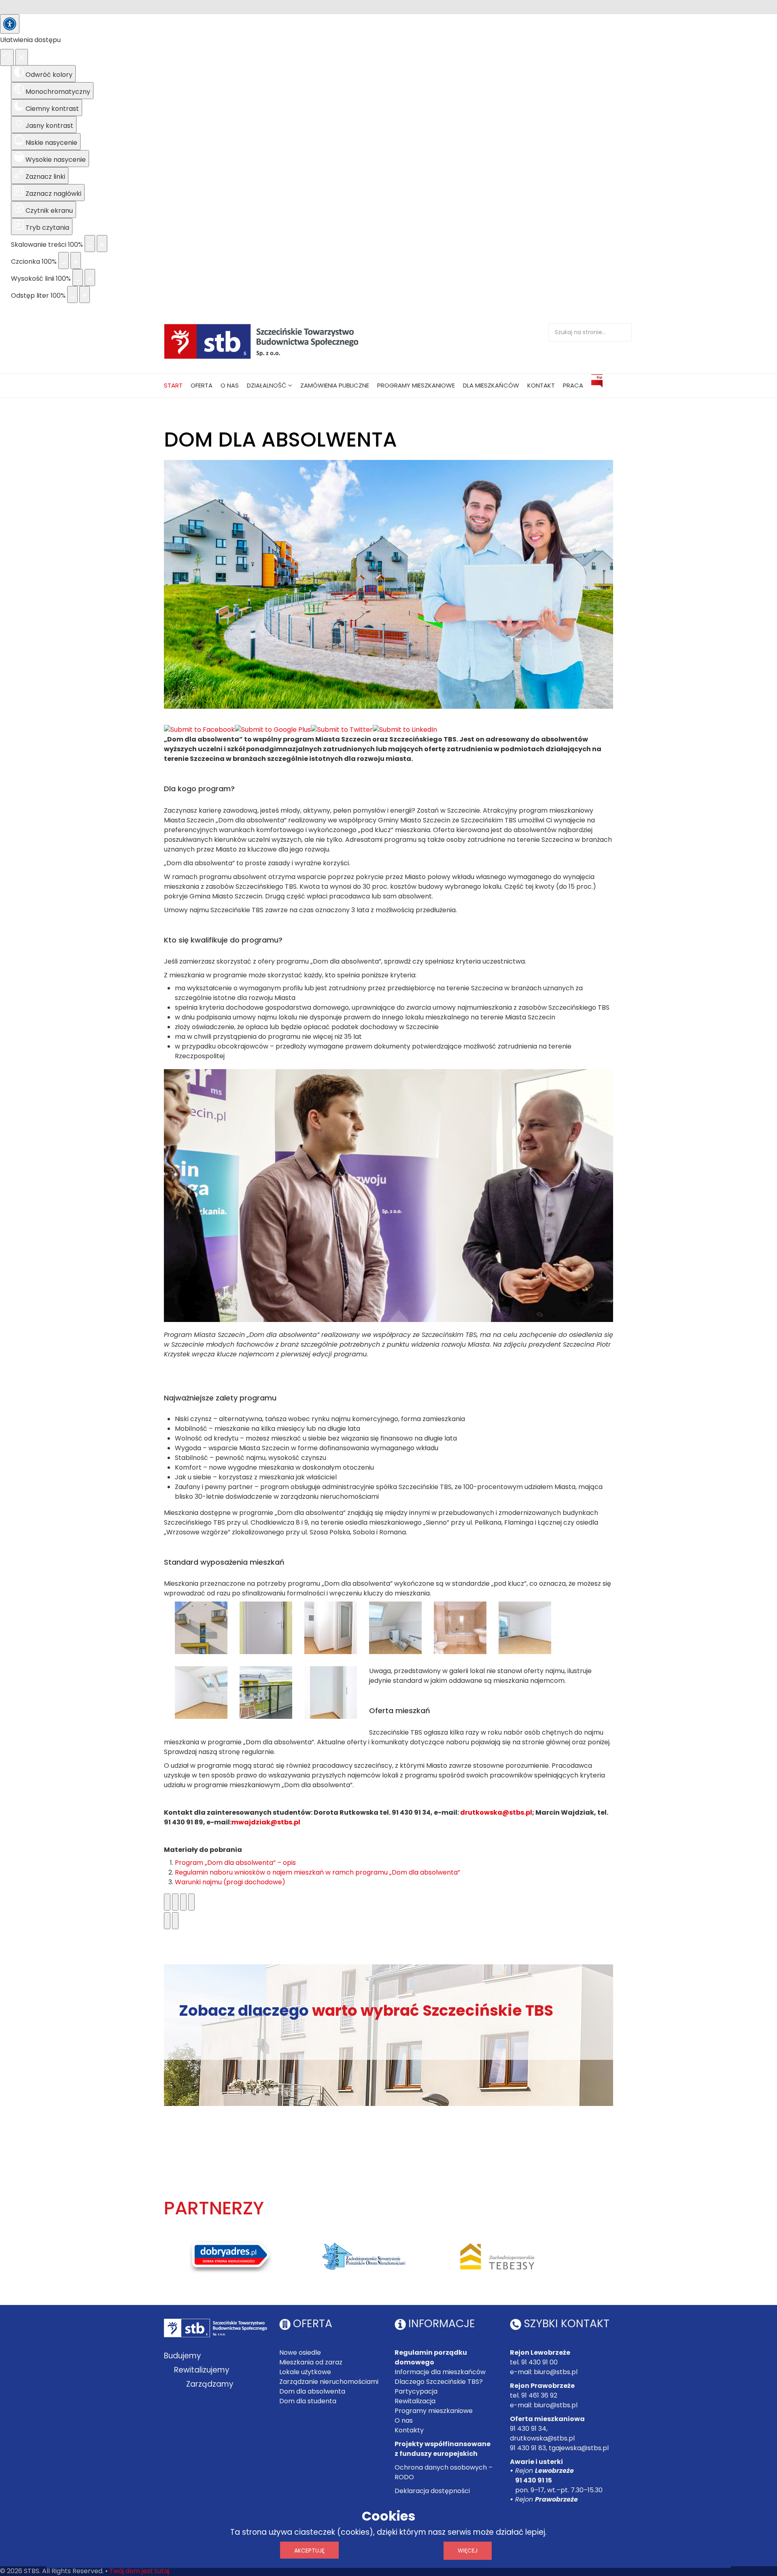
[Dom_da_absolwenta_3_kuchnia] (395, 1628)
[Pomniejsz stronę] (90, 244)
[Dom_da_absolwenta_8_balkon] (266, 1693)
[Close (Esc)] (167, 1902)
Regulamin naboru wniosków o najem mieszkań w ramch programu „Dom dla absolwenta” (317, 1872)
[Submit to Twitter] (342, 730)
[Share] (175, 1902)
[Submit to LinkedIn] (405, 730)
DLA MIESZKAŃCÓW (491, 385)
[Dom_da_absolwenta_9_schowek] (331, 1693)
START (173, 385)
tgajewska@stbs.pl (579, 2448)
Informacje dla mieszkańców (440, 2372)
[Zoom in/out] (191, 1902)
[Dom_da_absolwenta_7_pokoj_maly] (201, 1693)
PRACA (573, 385)
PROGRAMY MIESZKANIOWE (416, 385)
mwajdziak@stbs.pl (266, 1822)
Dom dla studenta (308, 2401)
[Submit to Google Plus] (273, 730)
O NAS (230, 385)
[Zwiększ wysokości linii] (90, 278)
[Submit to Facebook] (199, 730)
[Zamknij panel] (22, 57)
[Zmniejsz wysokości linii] (78, 278)
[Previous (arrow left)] (167, 1921)
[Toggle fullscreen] (183, 1902)
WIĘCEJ (468, 2551)
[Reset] (7, 57)
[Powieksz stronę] (102, 244)
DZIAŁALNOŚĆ (267, 385)
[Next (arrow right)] (175, 1921)
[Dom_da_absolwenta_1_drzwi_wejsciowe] (266, 1628)
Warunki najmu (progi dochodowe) (230, 1882)
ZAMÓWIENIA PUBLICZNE (335, 385)
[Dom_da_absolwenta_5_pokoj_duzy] (525, 1628)
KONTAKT (541, 385)
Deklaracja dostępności (432, 2491)
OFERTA (202, 385)
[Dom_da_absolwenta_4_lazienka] (460, 1628)
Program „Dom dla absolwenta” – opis (235, 1863)
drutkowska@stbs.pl (496, 1812)
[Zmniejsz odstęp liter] (72, 294)
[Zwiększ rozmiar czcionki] (76, 261)
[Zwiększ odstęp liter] (85, 294)
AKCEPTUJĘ (309, 2551)
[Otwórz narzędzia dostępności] (10, 24)
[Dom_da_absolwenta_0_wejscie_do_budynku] (201, 1628)
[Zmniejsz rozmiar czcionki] (64, 261)
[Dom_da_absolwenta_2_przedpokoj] (331, 1628)
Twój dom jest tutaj (139, 2571)
